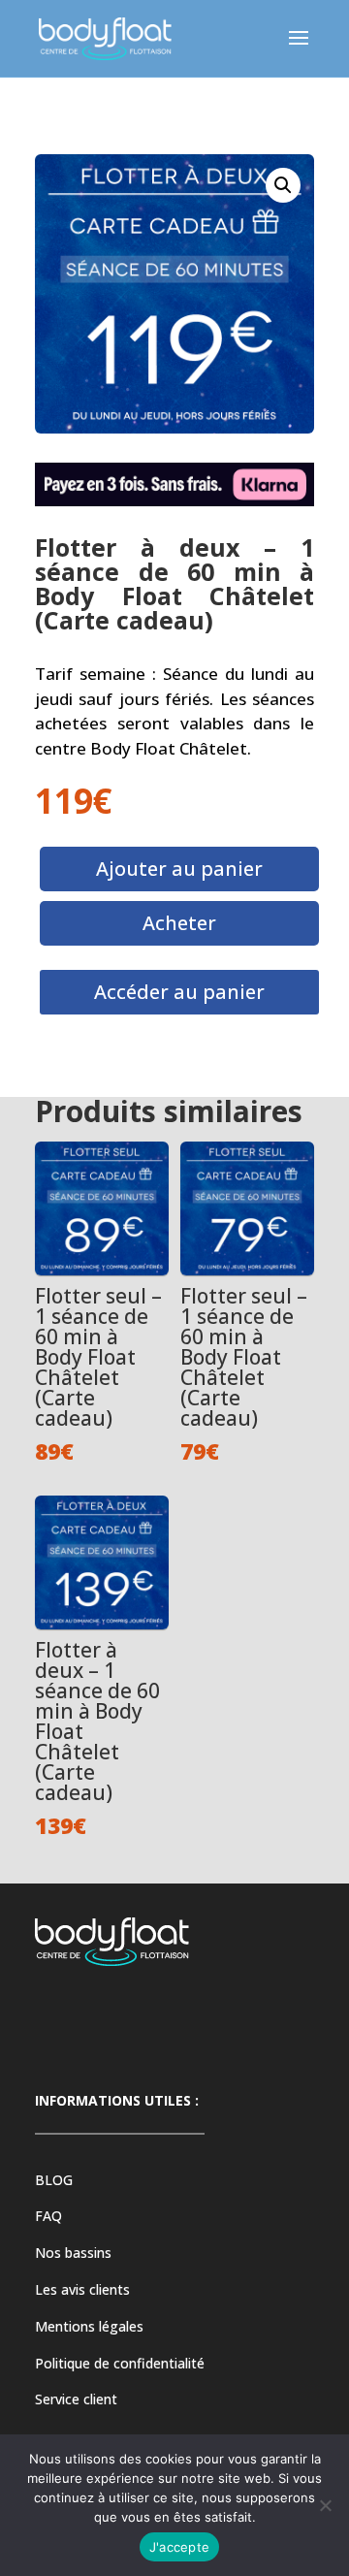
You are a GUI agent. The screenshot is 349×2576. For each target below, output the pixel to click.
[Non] (325, 2505)
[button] (283, 185)
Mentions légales (89, 2326)
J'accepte (179, 2547)
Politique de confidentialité (120, 2363)
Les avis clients (82, 2289)
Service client (76, 2399)
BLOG (54, 2180)
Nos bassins (73, 2253)
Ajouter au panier (179, 869)
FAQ (48, 2216)
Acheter (179, 923)
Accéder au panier (179, 992)
